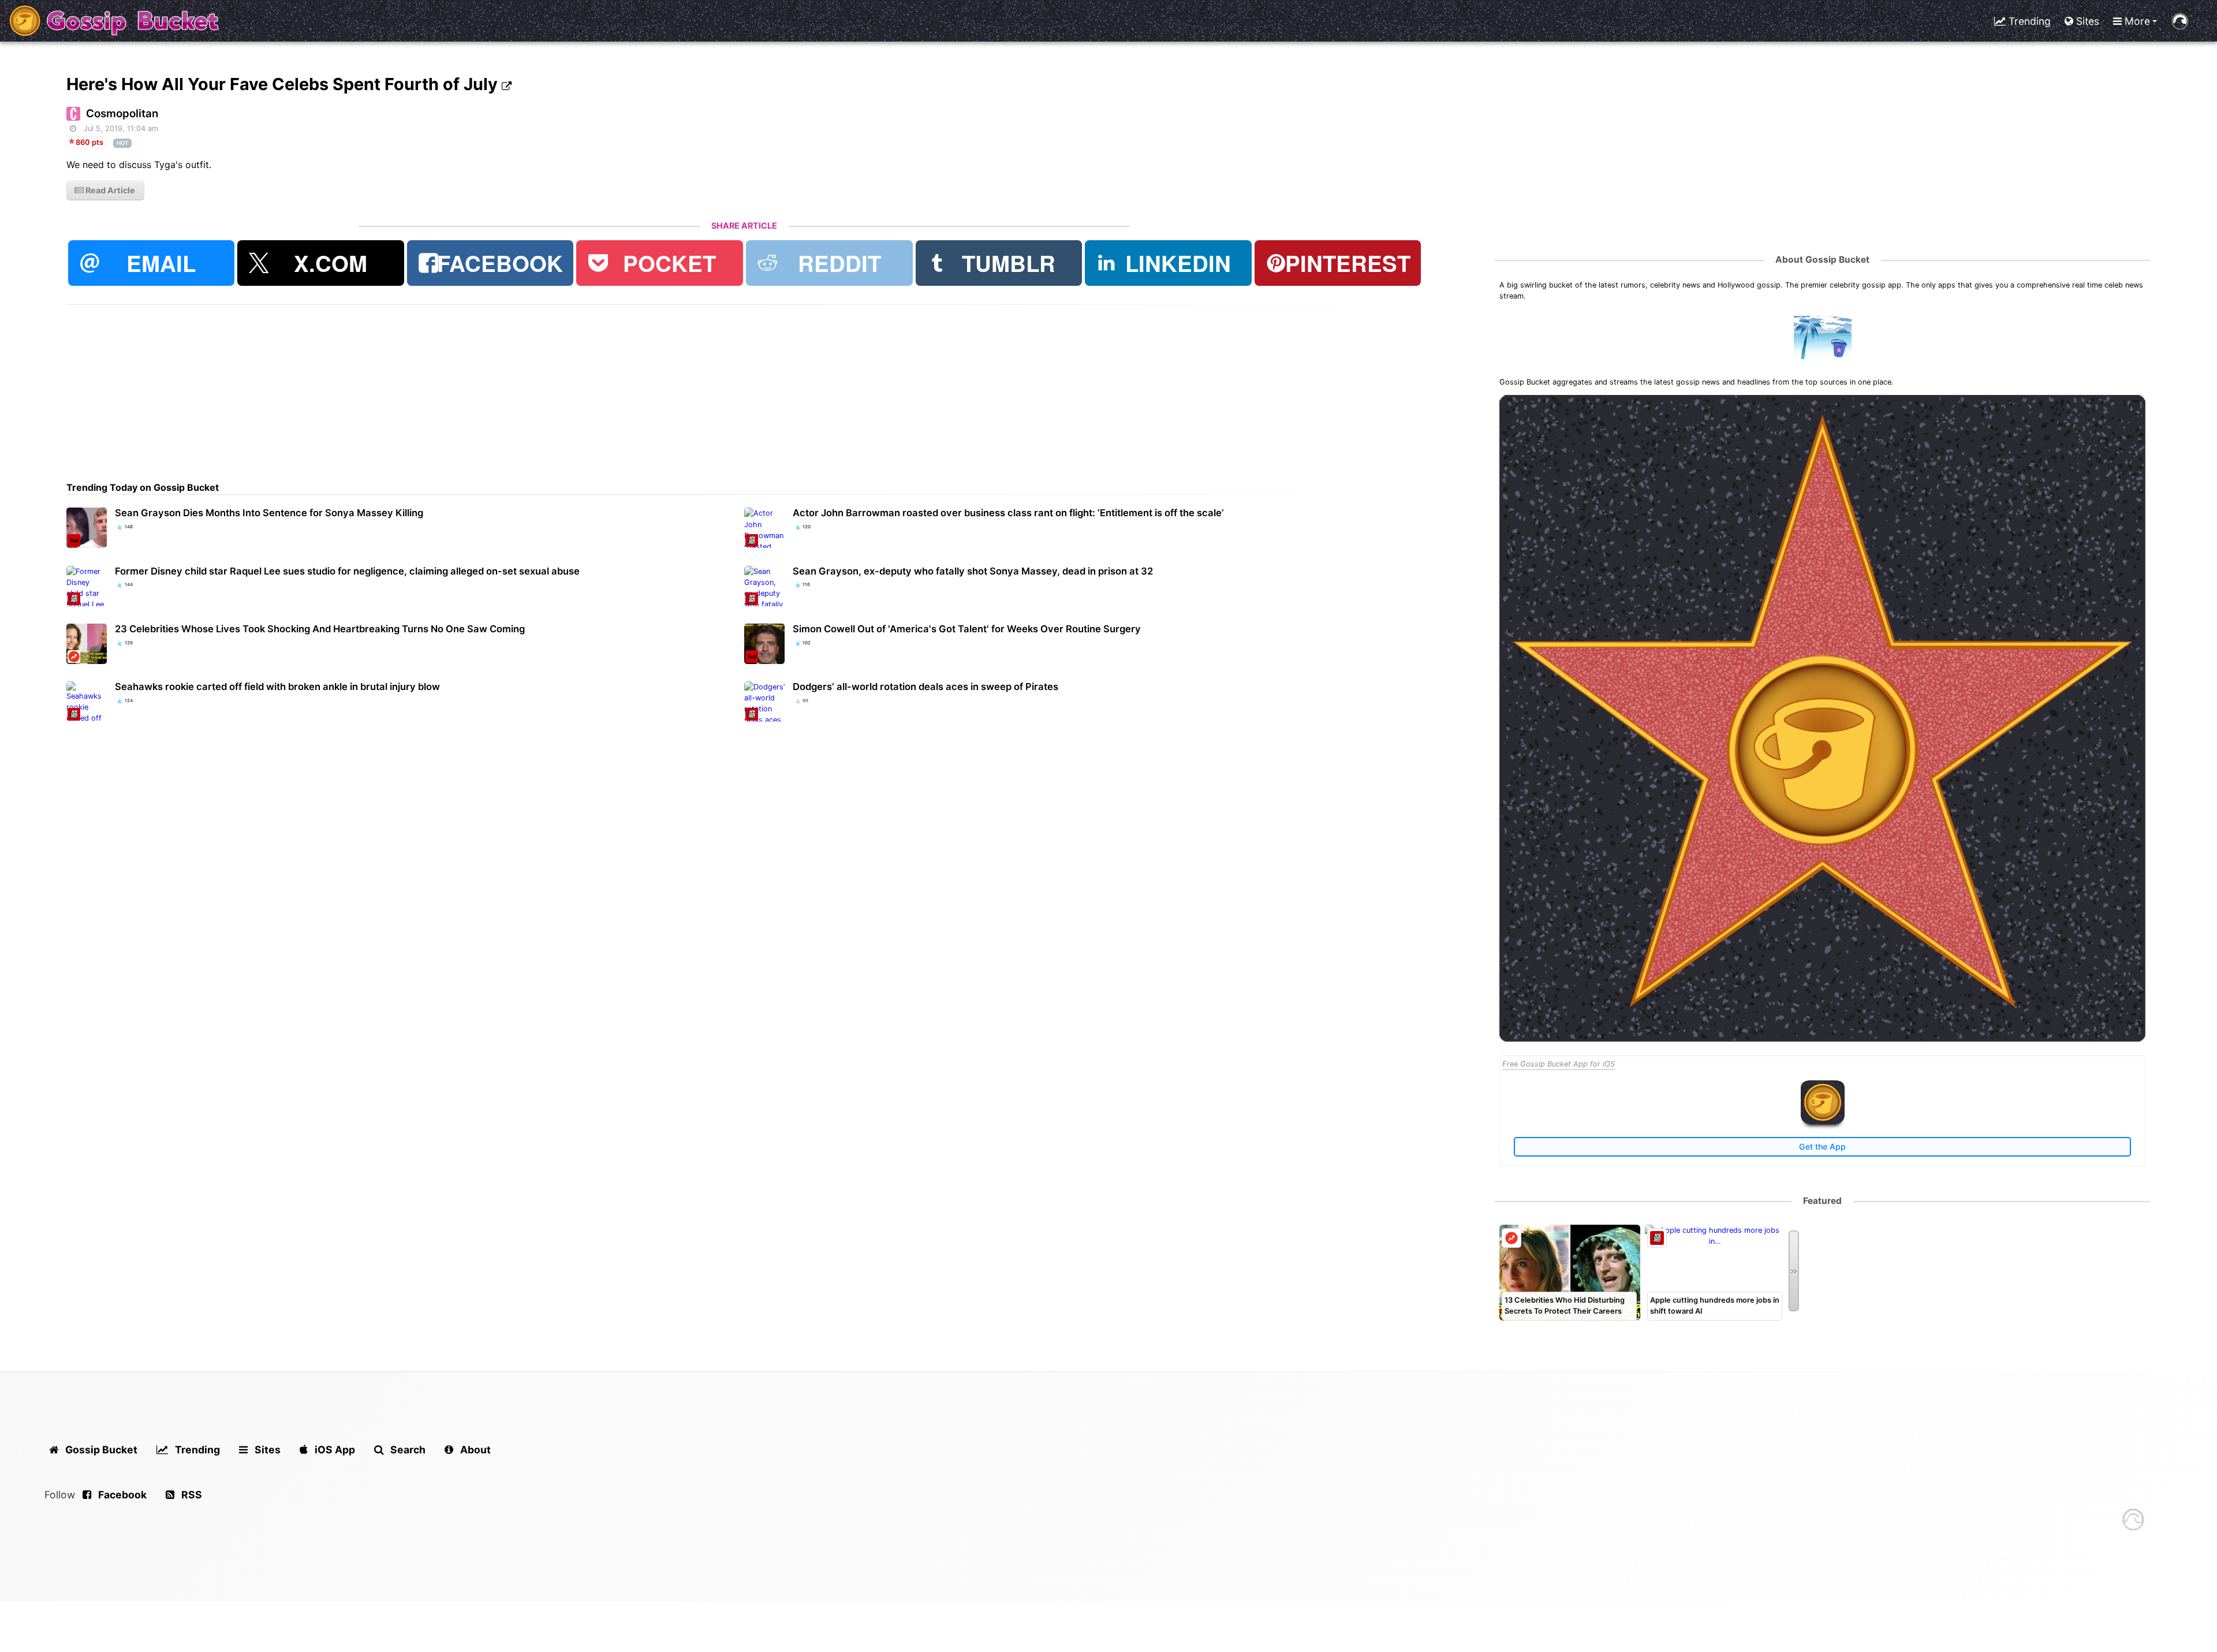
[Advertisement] (413, 386)
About (474, 1450)
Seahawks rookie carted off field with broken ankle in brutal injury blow (277, 687)
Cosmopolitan (122, 113)
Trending (2028, 21)
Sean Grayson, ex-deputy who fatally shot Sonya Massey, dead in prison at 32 (973, 571)
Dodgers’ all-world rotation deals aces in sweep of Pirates (925, 687)
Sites (2086, 21)
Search (407, 1450)
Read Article (109, 190)
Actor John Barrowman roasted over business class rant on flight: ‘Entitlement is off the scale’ (1008, 513)
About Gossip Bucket (1822, 260)
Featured (1822, 1201)
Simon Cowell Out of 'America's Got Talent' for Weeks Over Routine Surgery (967, 629)
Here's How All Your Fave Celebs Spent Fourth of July (284, 84)
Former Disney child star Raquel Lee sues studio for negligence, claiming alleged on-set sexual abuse (347, 571)
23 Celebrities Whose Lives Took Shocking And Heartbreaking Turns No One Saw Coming (320, 629)
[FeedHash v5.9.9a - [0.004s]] (2133, 1521)
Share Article (744, 225)
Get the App (1822, 1146)
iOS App (334, 1450)
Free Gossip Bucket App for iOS (1559, 1064)
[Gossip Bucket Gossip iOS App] (1823, 1122)
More (2136, 21)
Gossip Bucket (100, 1450)
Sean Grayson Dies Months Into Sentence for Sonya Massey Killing (269, 513)
